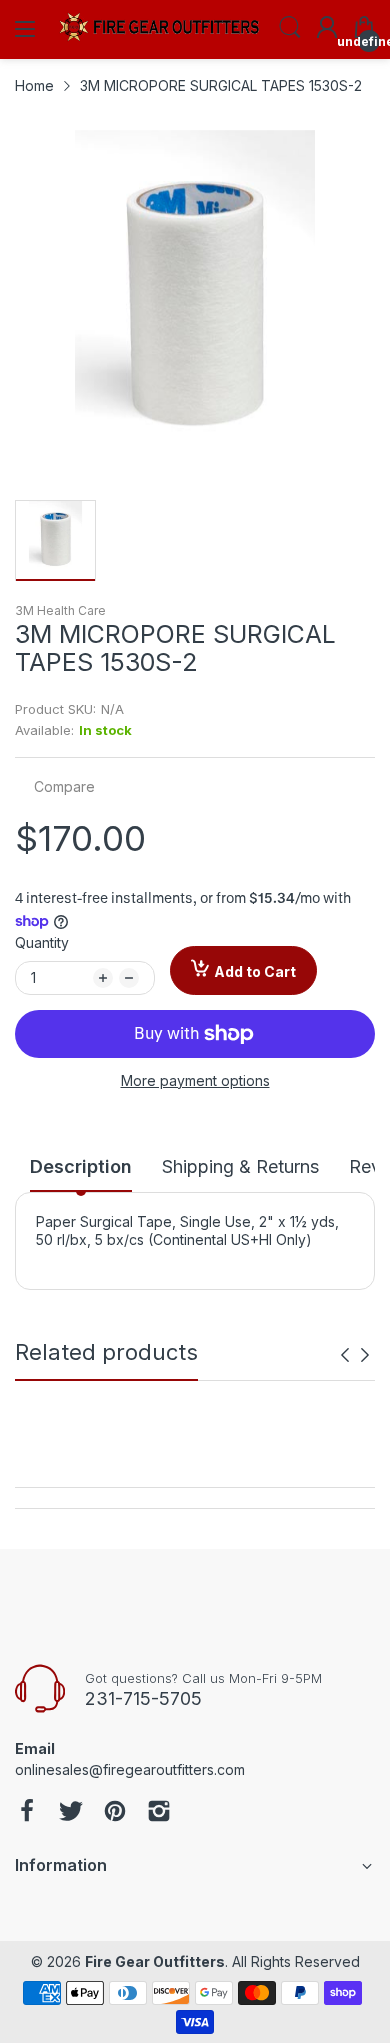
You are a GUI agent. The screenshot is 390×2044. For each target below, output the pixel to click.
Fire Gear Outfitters (155, 1961)
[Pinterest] (115, 1813)
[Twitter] (71, 1813)
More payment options (195, 1080)
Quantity (42, 942)
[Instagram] (159, 1813)
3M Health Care (60, 610)
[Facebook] (27, 1813)
